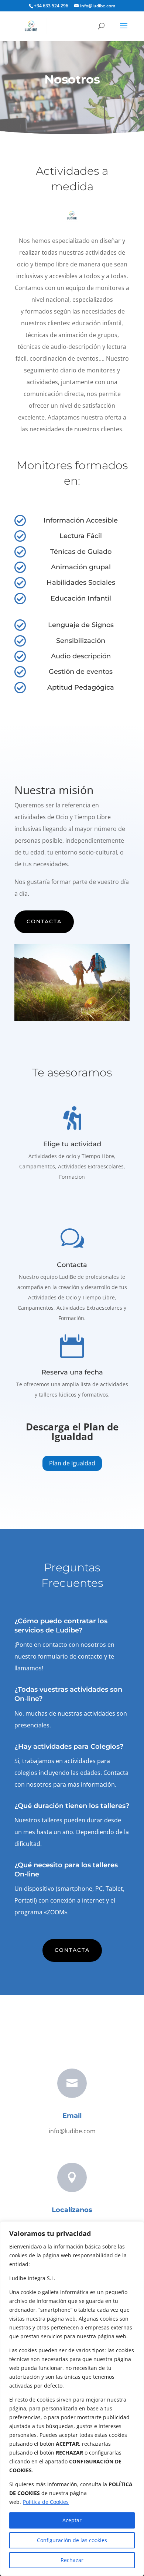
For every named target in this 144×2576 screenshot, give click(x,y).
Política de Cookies (46, 2502)
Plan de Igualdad (72, 1463)
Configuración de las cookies (72, 2540)
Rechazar (72, 2560)
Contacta (44, 921)
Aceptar (72, 2520)
